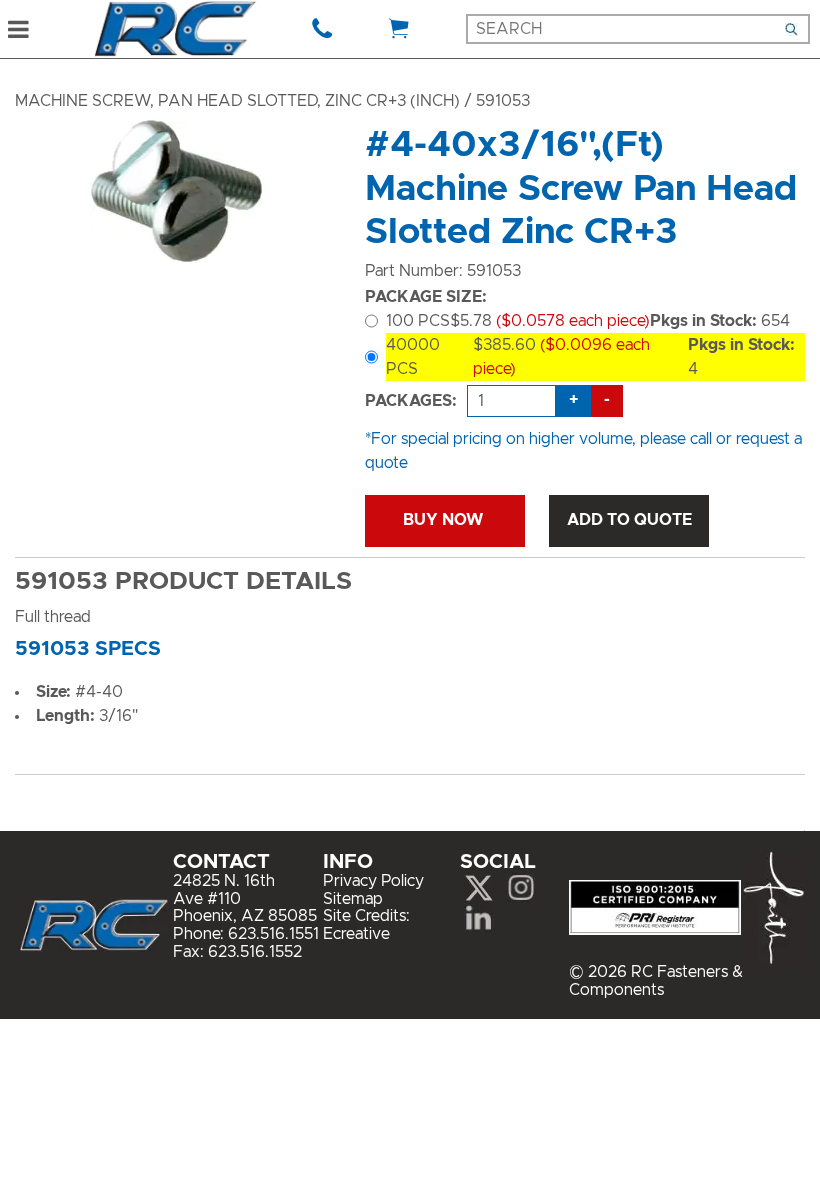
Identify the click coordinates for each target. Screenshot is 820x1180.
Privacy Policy (373, 881)
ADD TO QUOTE (629, 520)
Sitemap (353, 899)
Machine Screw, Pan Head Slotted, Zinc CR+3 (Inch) (237, 101)
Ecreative (356, 934)
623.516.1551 (273, 934)
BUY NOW (445, 520)
